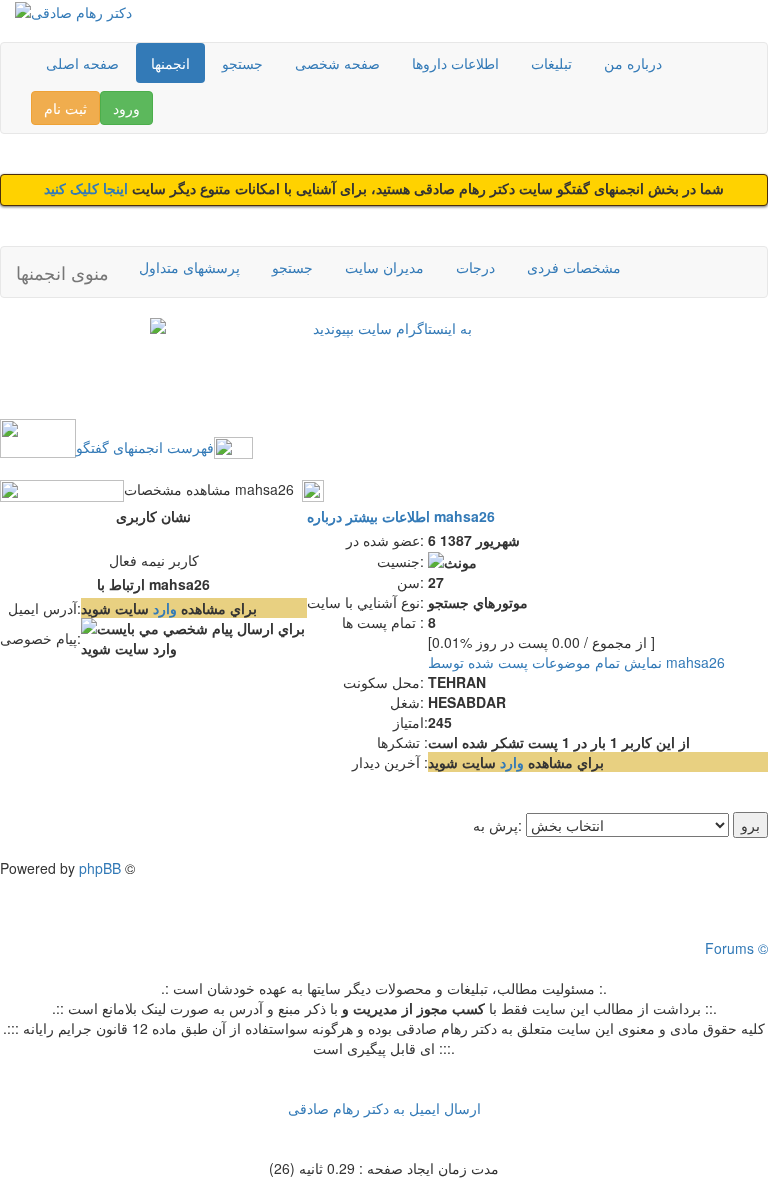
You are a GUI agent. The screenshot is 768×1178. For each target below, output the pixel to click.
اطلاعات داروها (455, 63)
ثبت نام (65, 108)
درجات (475, 267)
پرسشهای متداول (189, 267)
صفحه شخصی (337, 63)
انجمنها (170, 63)
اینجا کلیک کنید (88, 189)
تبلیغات (551, 63)
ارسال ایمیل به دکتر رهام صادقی (384, 1108)
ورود (126, 108)
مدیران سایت (384, 267)
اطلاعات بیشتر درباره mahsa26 (401, 516)
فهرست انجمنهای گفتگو (145, 447)
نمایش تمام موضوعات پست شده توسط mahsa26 (576, 662)
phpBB (100, 868)
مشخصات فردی (574, 267)
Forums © (736, 948)
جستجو (242, 63)
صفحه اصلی (82, 63)
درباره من (633, 63)
